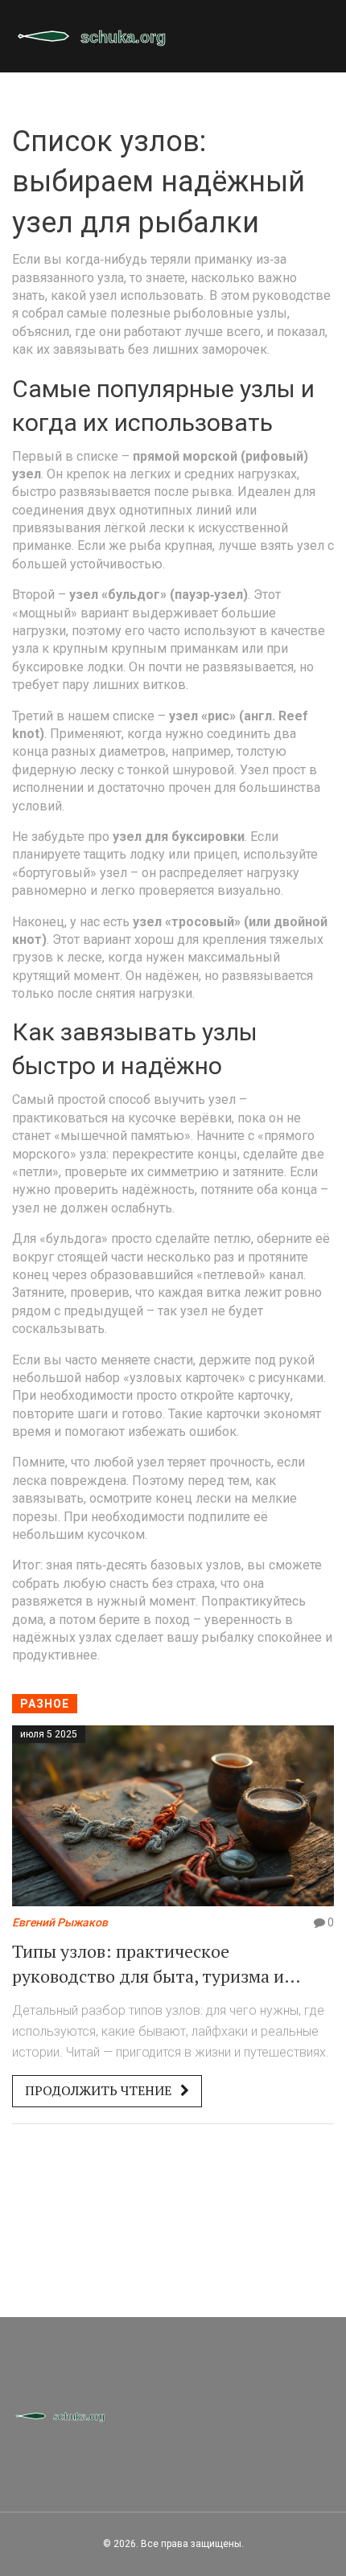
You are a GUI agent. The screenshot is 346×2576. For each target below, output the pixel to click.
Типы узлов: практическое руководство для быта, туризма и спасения (148, 1964)
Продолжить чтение (100, 2090)
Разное (45, 1704)
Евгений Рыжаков (60, 1922)
